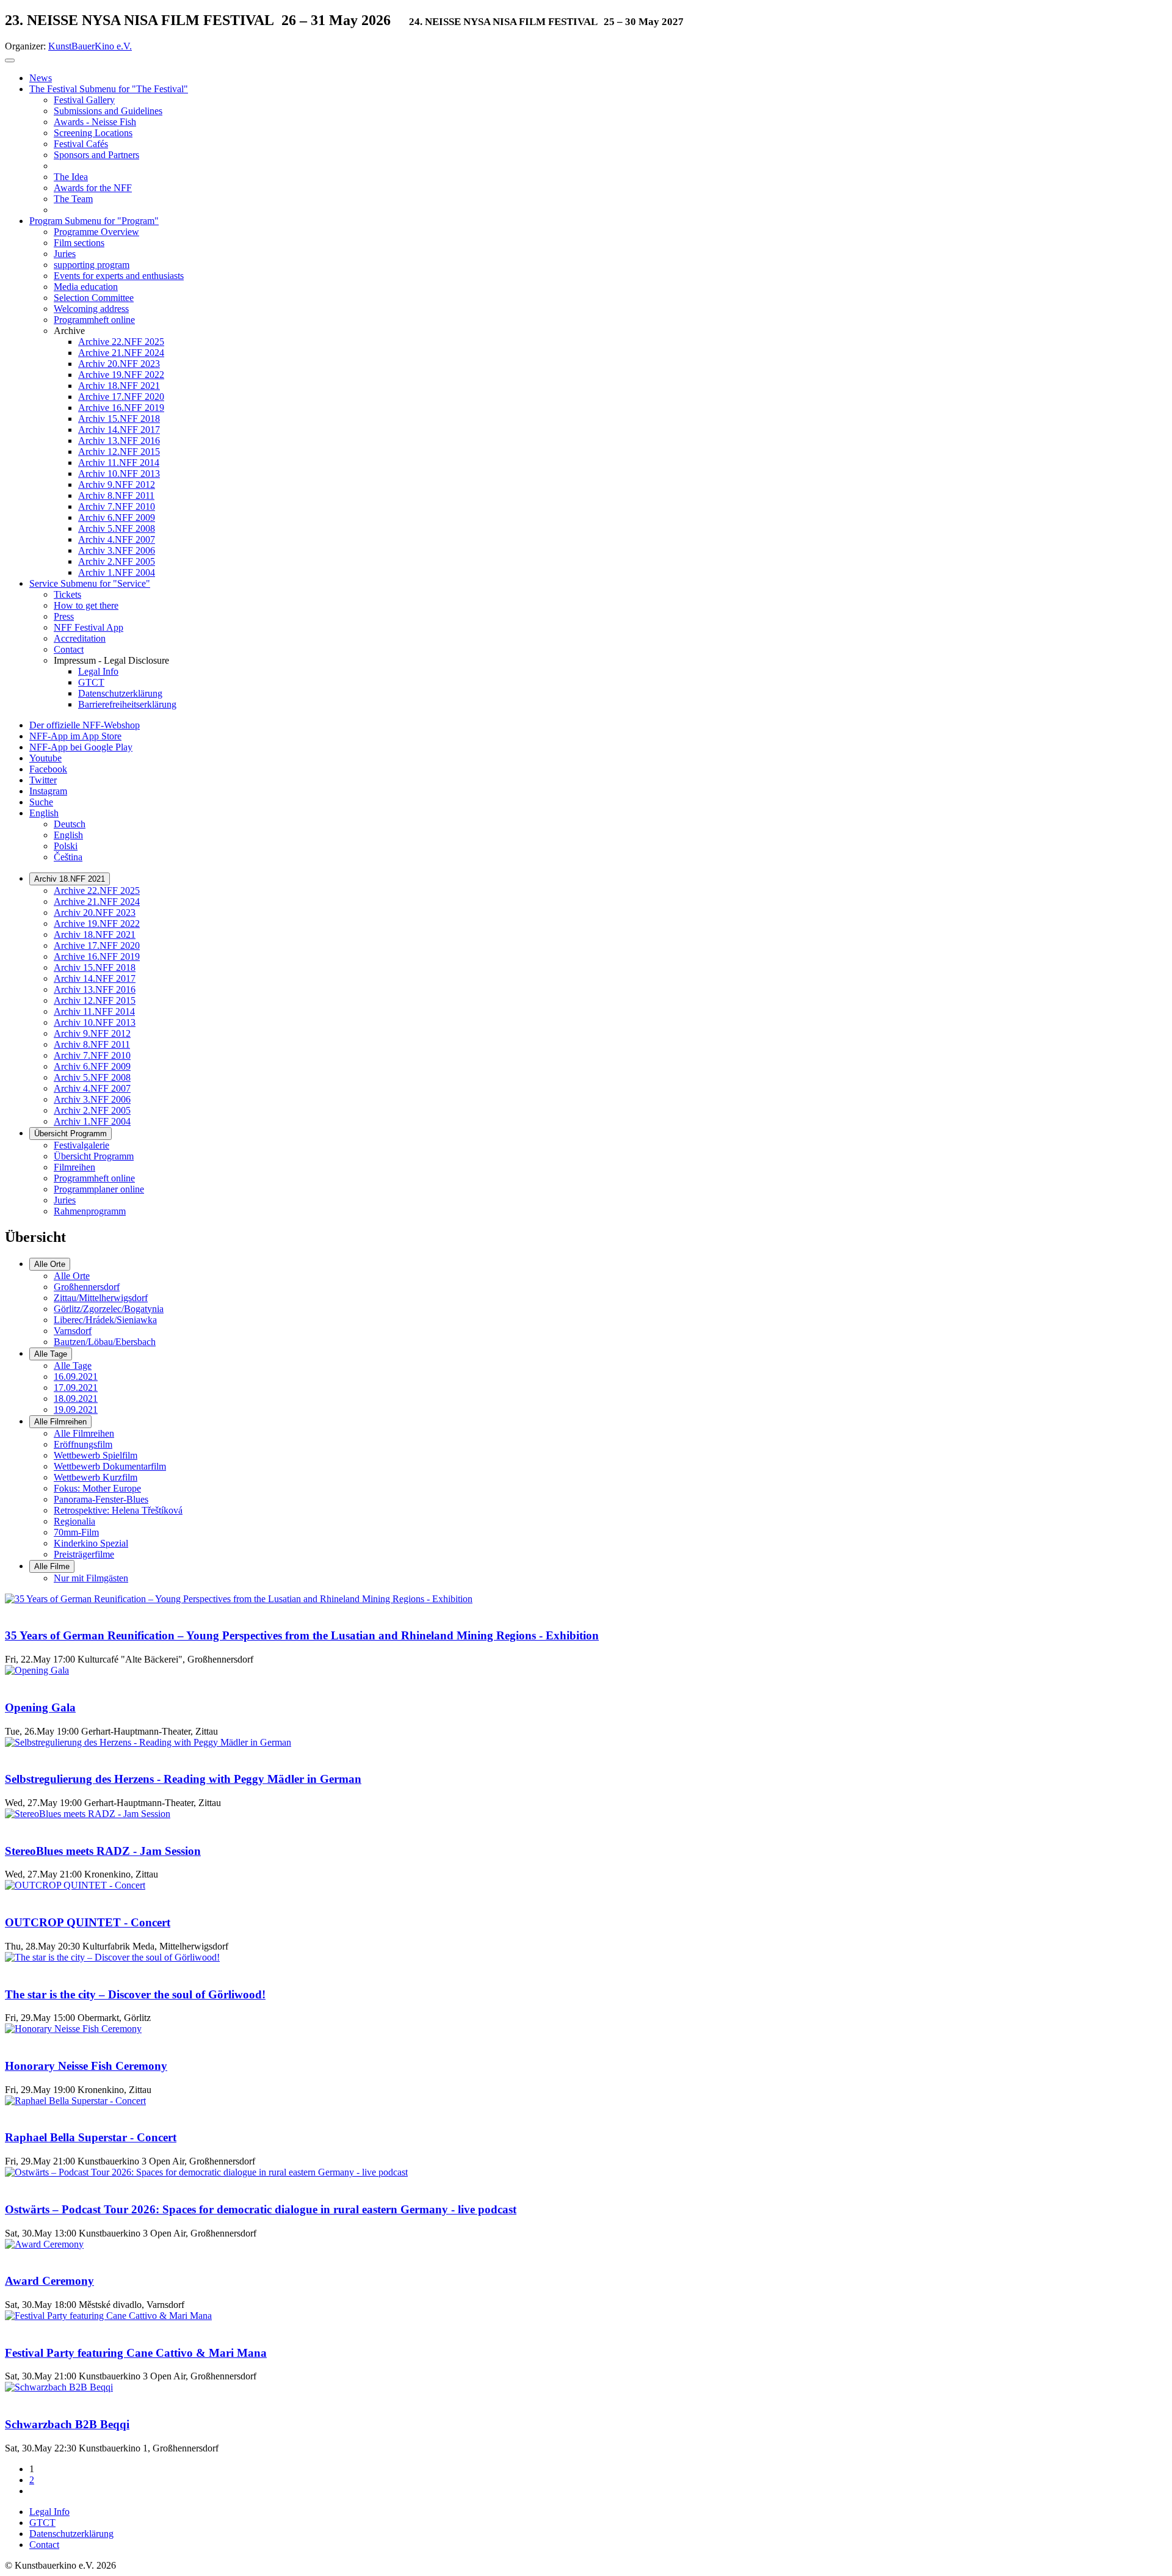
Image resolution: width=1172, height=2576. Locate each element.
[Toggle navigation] (10, 60)
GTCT (42, 2523)
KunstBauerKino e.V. (90, 46)
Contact (44, 2545)
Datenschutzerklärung (71, 2534)
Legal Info (49, 2512)
